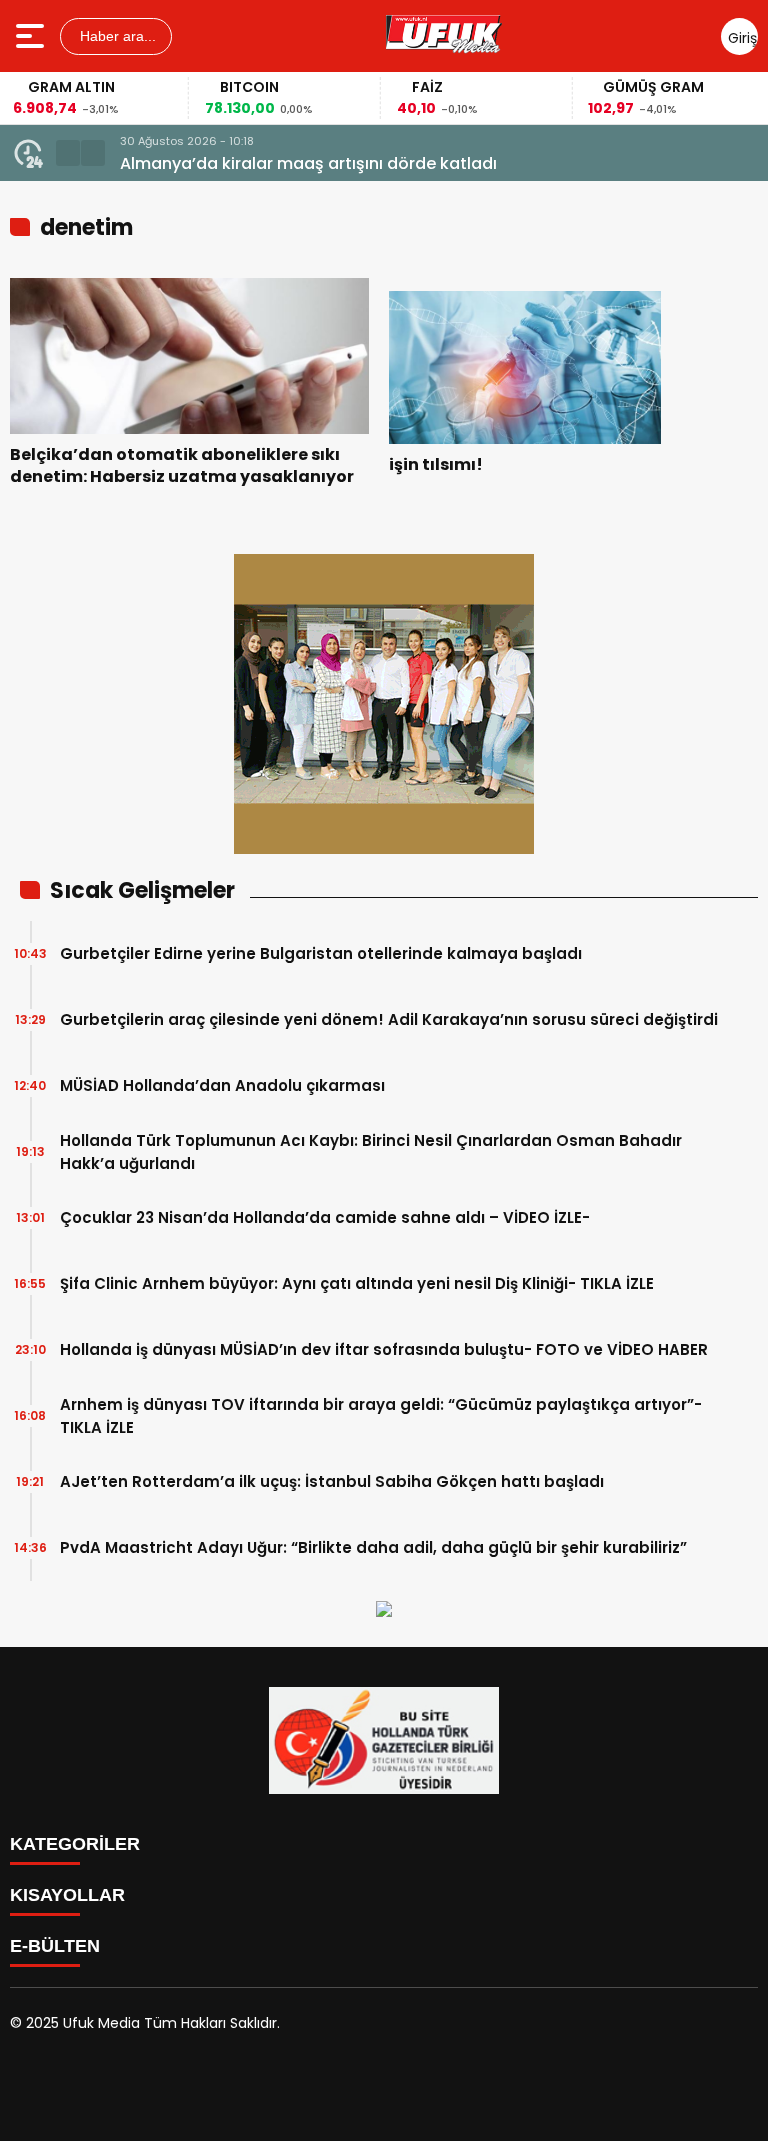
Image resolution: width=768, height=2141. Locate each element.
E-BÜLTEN (55, 1946)
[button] (68, 153)
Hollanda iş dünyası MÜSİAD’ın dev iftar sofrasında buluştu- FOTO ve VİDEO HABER (384, 1349)
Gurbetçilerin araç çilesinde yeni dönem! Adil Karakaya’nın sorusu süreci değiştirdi (389, 1019)
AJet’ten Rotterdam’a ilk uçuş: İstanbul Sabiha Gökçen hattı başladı (332, 1481)
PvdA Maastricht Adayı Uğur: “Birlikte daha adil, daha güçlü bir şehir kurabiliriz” (373, 1547)
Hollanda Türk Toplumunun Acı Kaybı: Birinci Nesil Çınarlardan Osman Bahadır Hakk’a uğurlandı (371, 1152)
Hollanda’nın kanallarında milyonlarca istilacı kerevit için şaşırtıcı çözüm (412, 163)
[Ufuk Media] (444, 36)
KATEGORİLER (75, 1844)
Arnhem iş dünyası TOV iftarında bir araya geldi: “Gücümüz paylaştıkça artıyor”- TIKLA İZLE (381, 1416)
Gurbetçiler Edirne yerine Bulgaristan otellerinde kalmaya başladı (321, 953)
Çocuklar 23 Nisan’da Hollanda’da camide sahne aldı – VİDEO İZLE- (325, 1217)
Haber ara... (116, 36)
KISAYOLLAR (67, 1895)
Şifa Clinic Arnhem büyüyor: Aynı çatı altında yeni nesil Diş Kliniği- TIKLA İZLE (357, 1283)
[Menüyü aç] (32, 36)
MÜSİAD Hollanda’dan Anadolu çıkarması (222, 1085)
